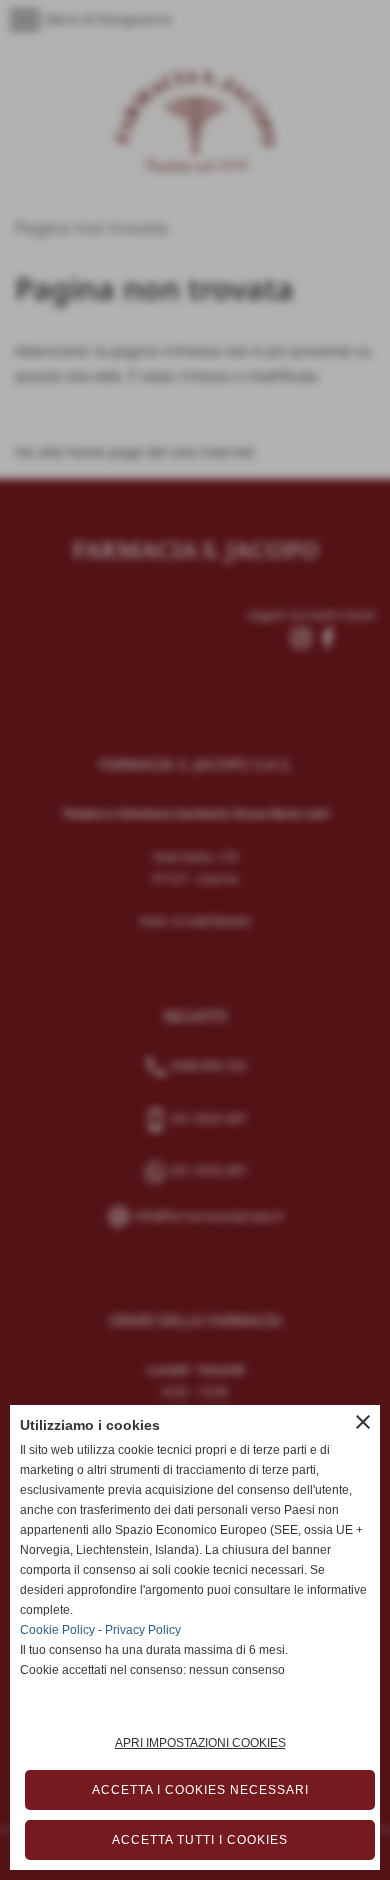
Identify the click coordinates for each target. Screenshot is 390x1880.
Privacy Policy (143, 1630)
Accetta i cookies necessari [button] (200, 1790)
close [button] (363, 1422)
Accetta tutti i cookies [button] (200, 1840)
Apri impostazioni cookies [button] (200, 1743)
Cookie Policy (57, 1630)
